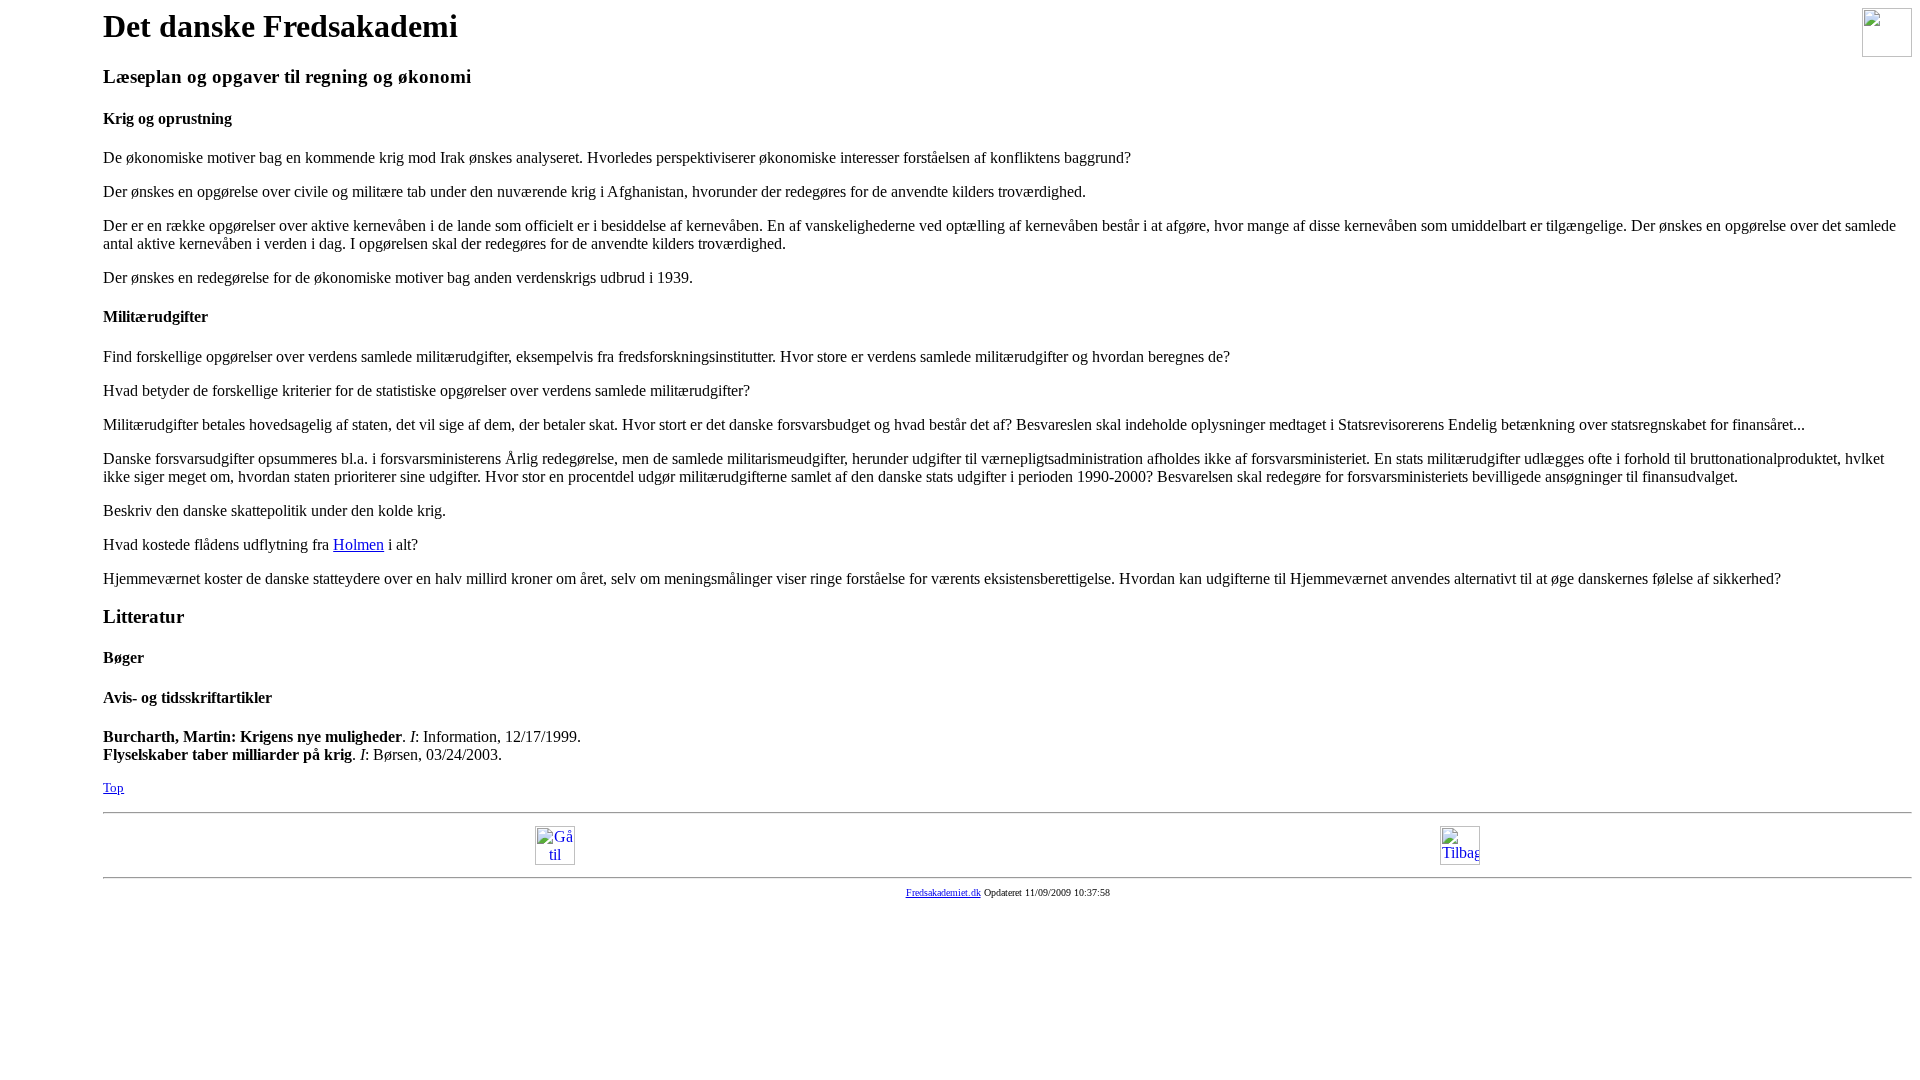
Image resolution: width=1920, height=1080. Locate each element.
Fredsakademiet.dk (943, 892)
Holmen (358, 544)
